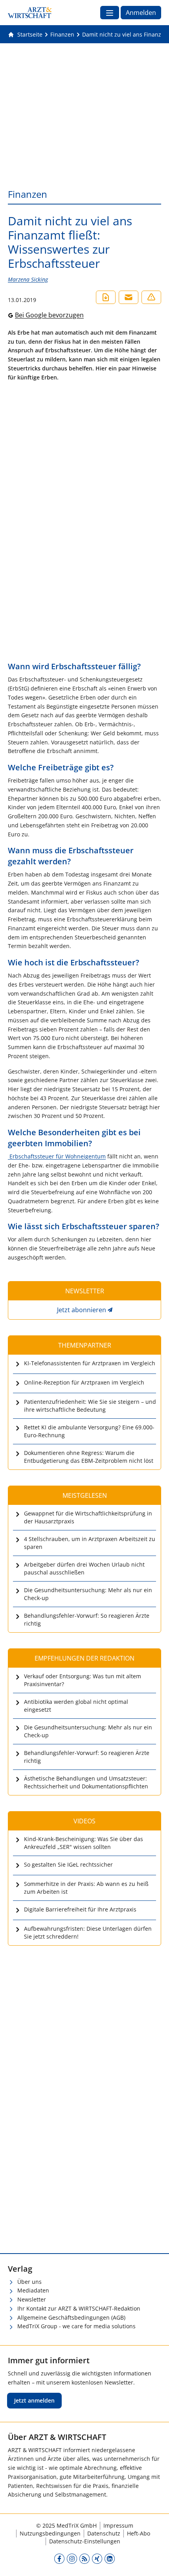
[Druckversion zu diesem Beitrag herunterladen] (106, 297)
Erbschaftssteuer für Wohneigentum (57, 1156)
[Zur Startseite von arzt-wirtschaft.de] (30, 13)
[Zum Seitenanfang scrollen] (155, 2562)
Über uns (29, 2282)
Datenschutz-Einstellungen (85, 2541)
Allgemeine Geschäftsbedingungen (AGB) (71, 2317)
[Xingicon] (97, 2558)
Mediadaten (33, 2290)
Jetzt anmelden (34, 2400)
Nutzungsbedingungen (50, 2533)
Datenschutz (104, 2533)
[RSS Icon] (84, 2558)
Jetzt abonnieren (82, 1310)
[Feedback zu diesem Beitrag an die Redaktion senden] (151, 297)
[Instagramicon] (72, 2558)
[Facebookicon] (59, 2558)
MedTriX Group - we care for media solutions (76, 2326)
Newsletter (32, 2299)
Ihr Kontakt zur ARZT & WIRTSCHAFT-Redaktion (79, 2308)
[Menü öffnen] (110, 13)
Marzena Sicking (28, 279)
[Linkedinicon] (110, 2558)
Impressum (118, 2525)
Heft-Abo (139, 2533)
